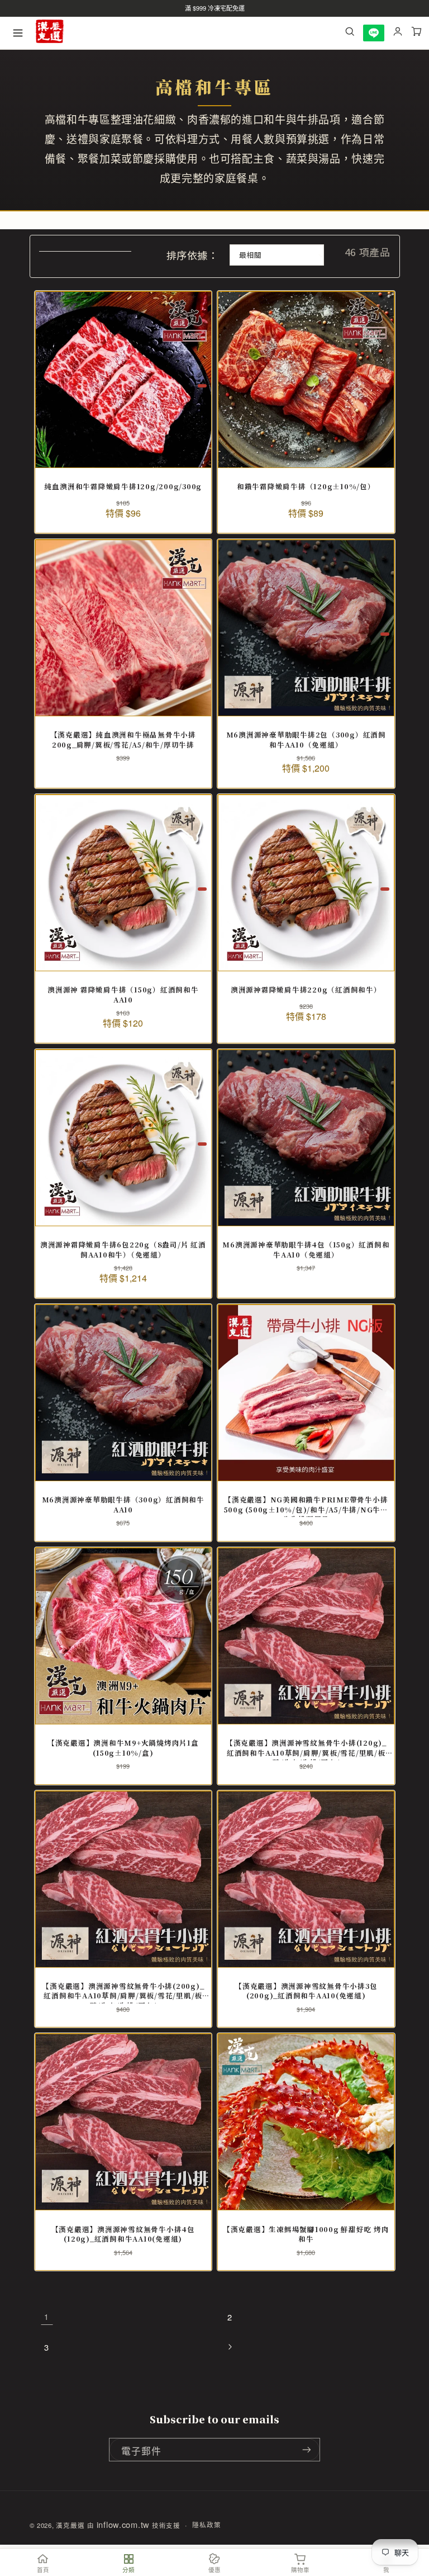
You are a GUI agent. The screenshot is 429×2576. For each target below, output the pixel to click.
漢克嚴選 (70, 2525)
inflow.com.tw (123, 2524)
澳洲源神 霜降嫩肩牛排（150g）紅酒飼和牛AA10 (123, 995)
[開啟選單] (18, 33)
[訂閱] (307, 2450)
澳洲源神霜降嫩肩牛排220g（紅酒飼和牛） (306, 990)
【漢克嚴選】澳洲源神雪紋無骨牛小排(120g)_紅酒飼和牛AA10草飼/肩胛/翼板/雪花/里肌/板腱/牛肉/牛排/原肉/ (306, 1748)
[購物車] (417, 33)
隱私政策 (206, 2525)
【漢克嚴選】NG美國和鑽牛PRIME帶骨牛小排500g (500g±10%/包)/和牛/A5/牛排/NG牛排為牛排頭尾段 (306, 1505)
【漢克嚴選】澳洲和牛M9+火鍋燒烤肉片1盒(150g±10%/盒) (123, 1748)
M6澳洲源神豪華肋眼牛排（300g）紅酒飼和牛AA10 (123, 1505)
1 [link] (47, 2317)
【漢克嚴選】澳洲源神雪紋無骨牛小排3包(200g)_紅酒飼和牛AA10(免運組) (306, 1991)
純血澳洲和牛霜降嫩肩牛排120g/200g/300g (123, 487)
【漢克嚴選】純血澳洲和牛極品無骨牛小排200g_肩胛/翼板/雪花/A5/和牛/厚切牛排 (123, 740)
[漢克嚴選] (50, 33)
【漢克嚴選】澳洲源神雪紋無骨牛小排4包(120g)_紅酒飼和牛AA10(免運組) (123, 2235)
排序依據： (192, 255)
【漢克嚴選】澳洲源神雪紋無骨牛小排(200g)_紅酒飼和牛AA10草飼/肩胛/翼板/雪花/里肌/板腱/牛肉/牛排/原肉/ (123, 1991)
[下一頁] (230, 2347)
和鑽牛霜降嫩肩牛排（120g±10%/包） (306, 487)
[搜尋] (350, 33)
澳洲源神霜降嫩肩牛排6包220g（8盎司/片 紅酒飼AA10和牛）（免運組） (123, 1250)
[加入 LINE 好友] (374, 33)
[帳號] (398, 33)
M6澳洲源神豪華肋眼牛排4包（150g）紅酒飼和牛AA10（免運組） (306, 1250)
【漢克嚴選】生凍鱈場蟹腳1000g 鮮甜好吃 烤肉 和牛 (306, 2235)
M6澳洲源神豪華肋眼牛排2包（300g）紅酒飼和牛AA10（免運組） (306, 740)
